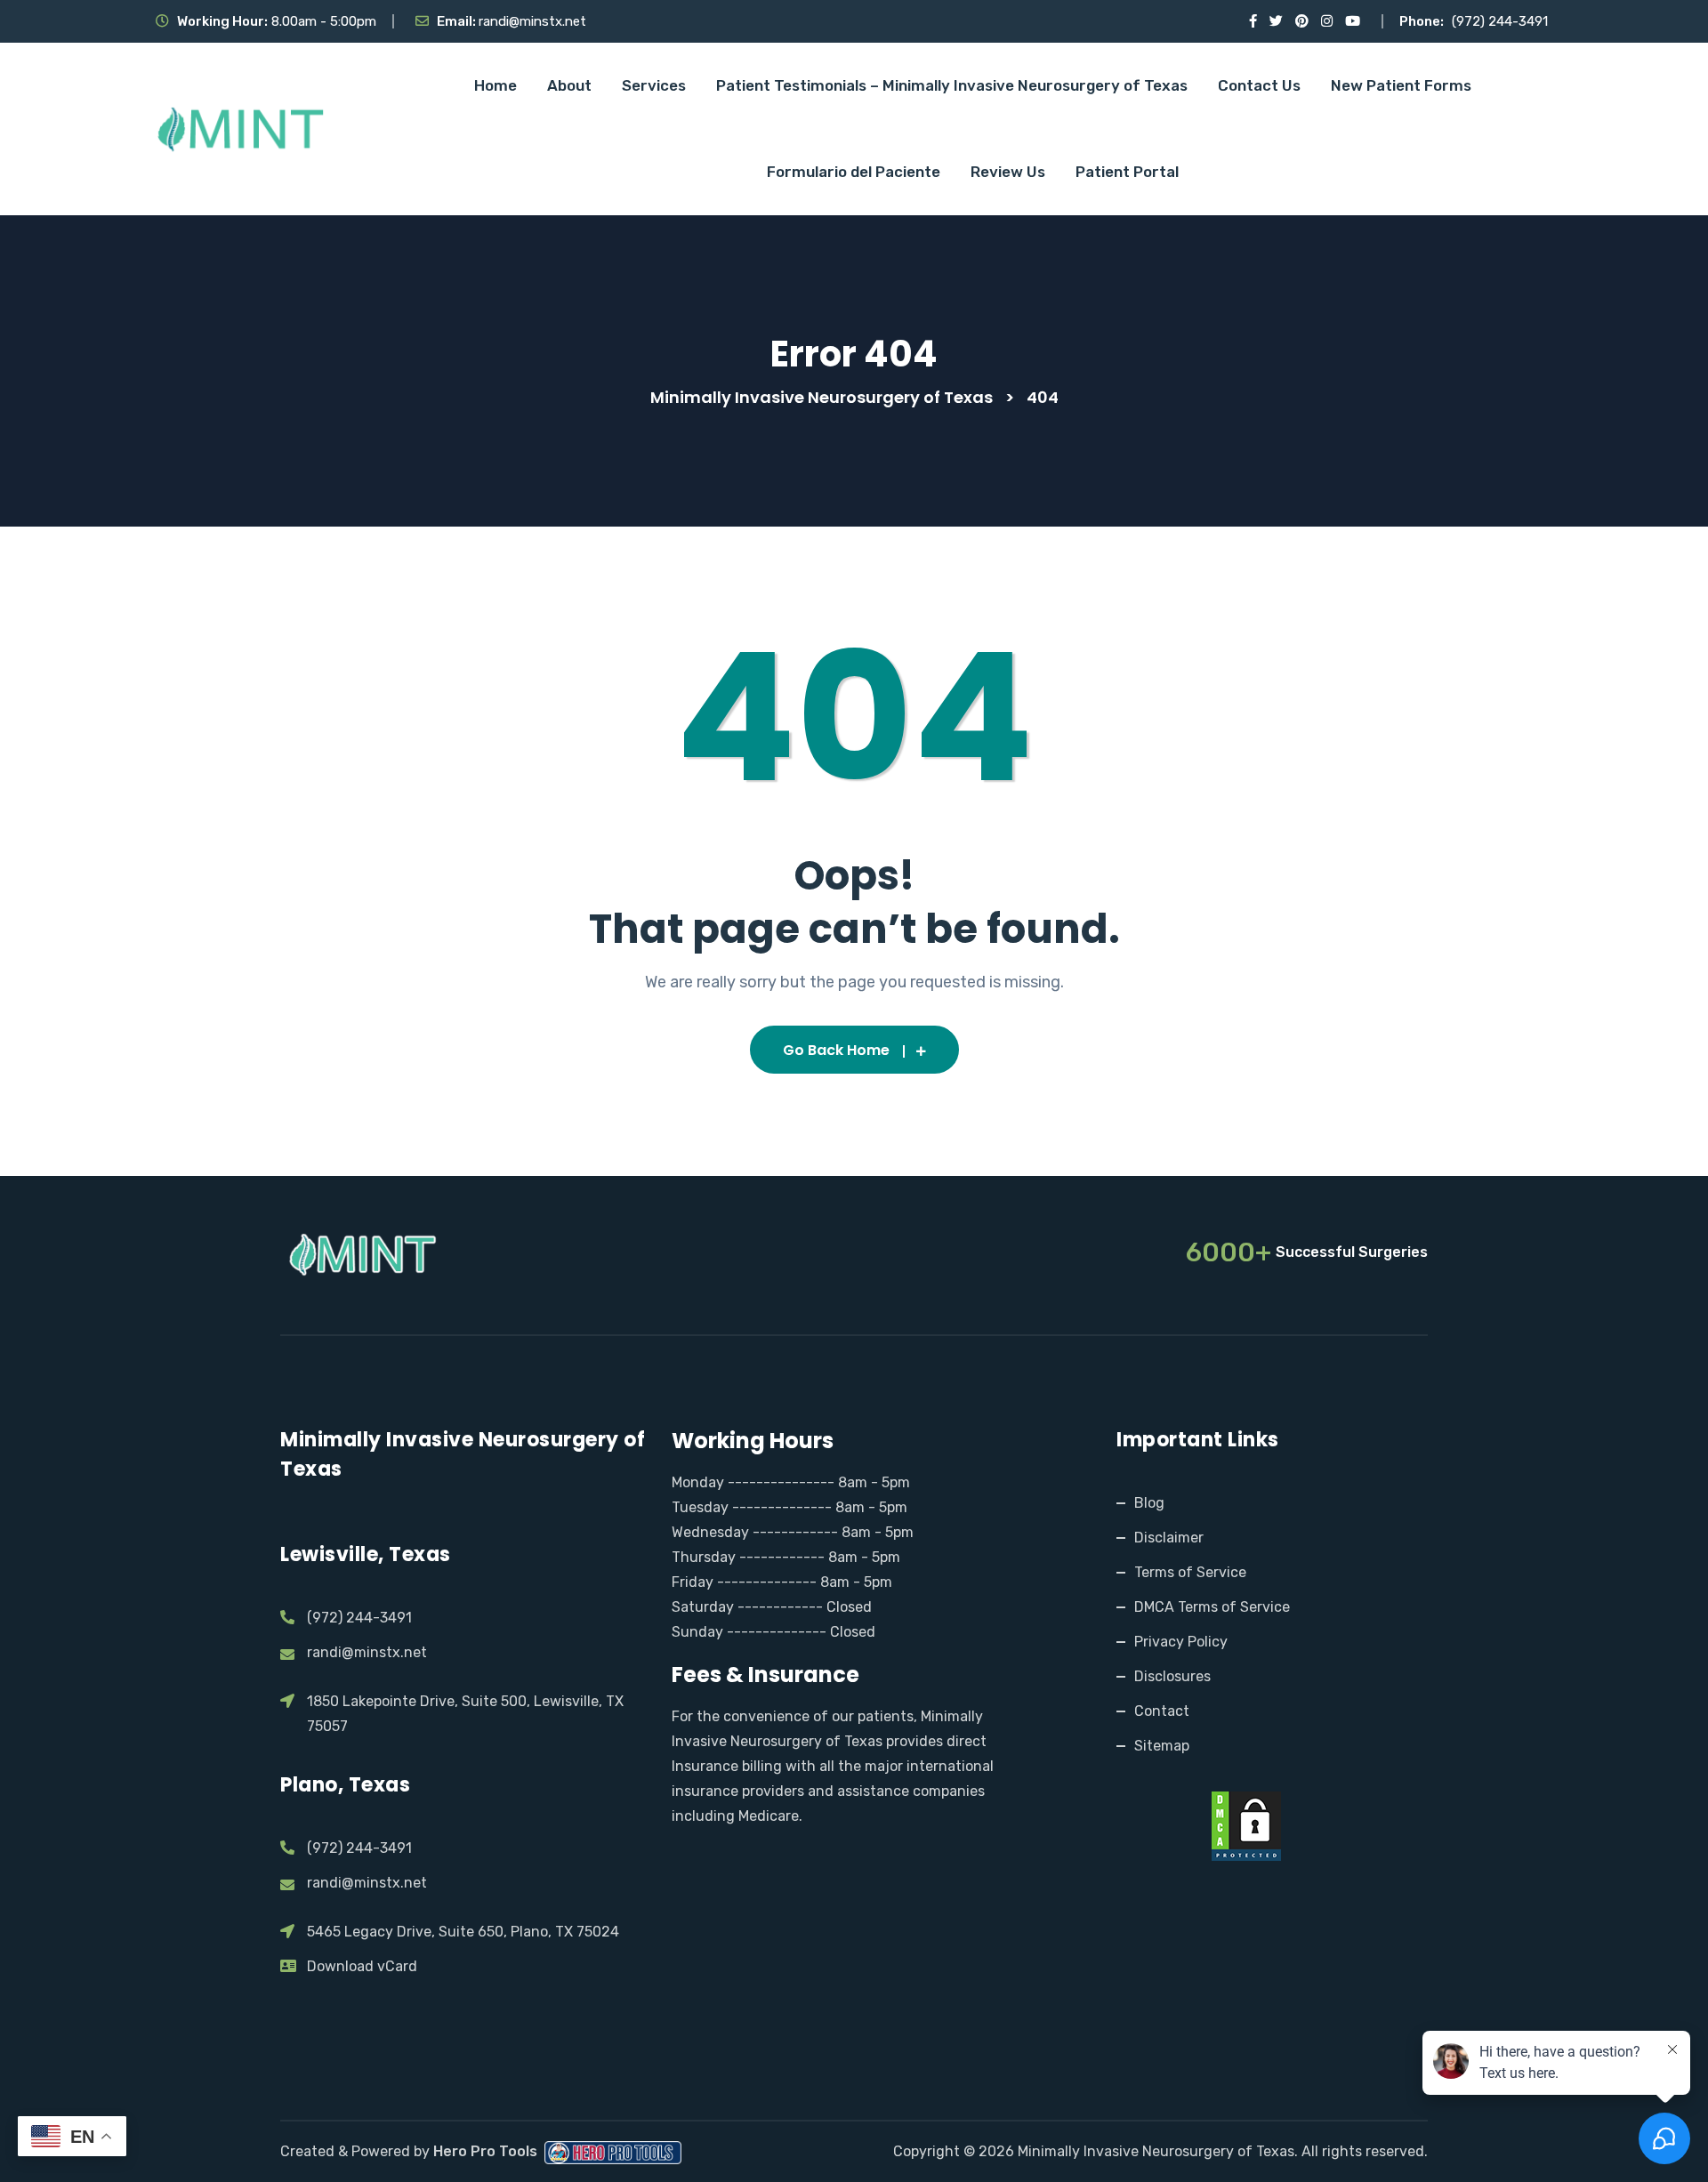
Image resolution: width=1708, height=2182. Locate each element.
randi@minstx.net (532, 21)
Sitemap (1162, 1746)
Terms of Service (1190, 1572)
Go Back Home (836, 1050)
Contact (1162, 1711)
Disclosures (1172, 1676)
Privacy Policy (1181, 1642)
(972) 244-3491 (1500, 21)
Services (654, 85)
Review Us (1008, 172)
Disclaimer (1169, 1538)
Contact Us (1259, 85)
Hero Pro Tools (487, 2151)
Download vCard (362, 1966)
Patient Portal (1127, 172)
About (569, 85)
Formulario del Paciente (854, 172)
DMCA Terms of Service (1212, 1607)
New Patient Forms (1401, 85)
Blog (1149, 1503)
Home (495, 85)
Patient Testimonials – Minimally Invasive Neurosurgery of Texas (952, 85)
